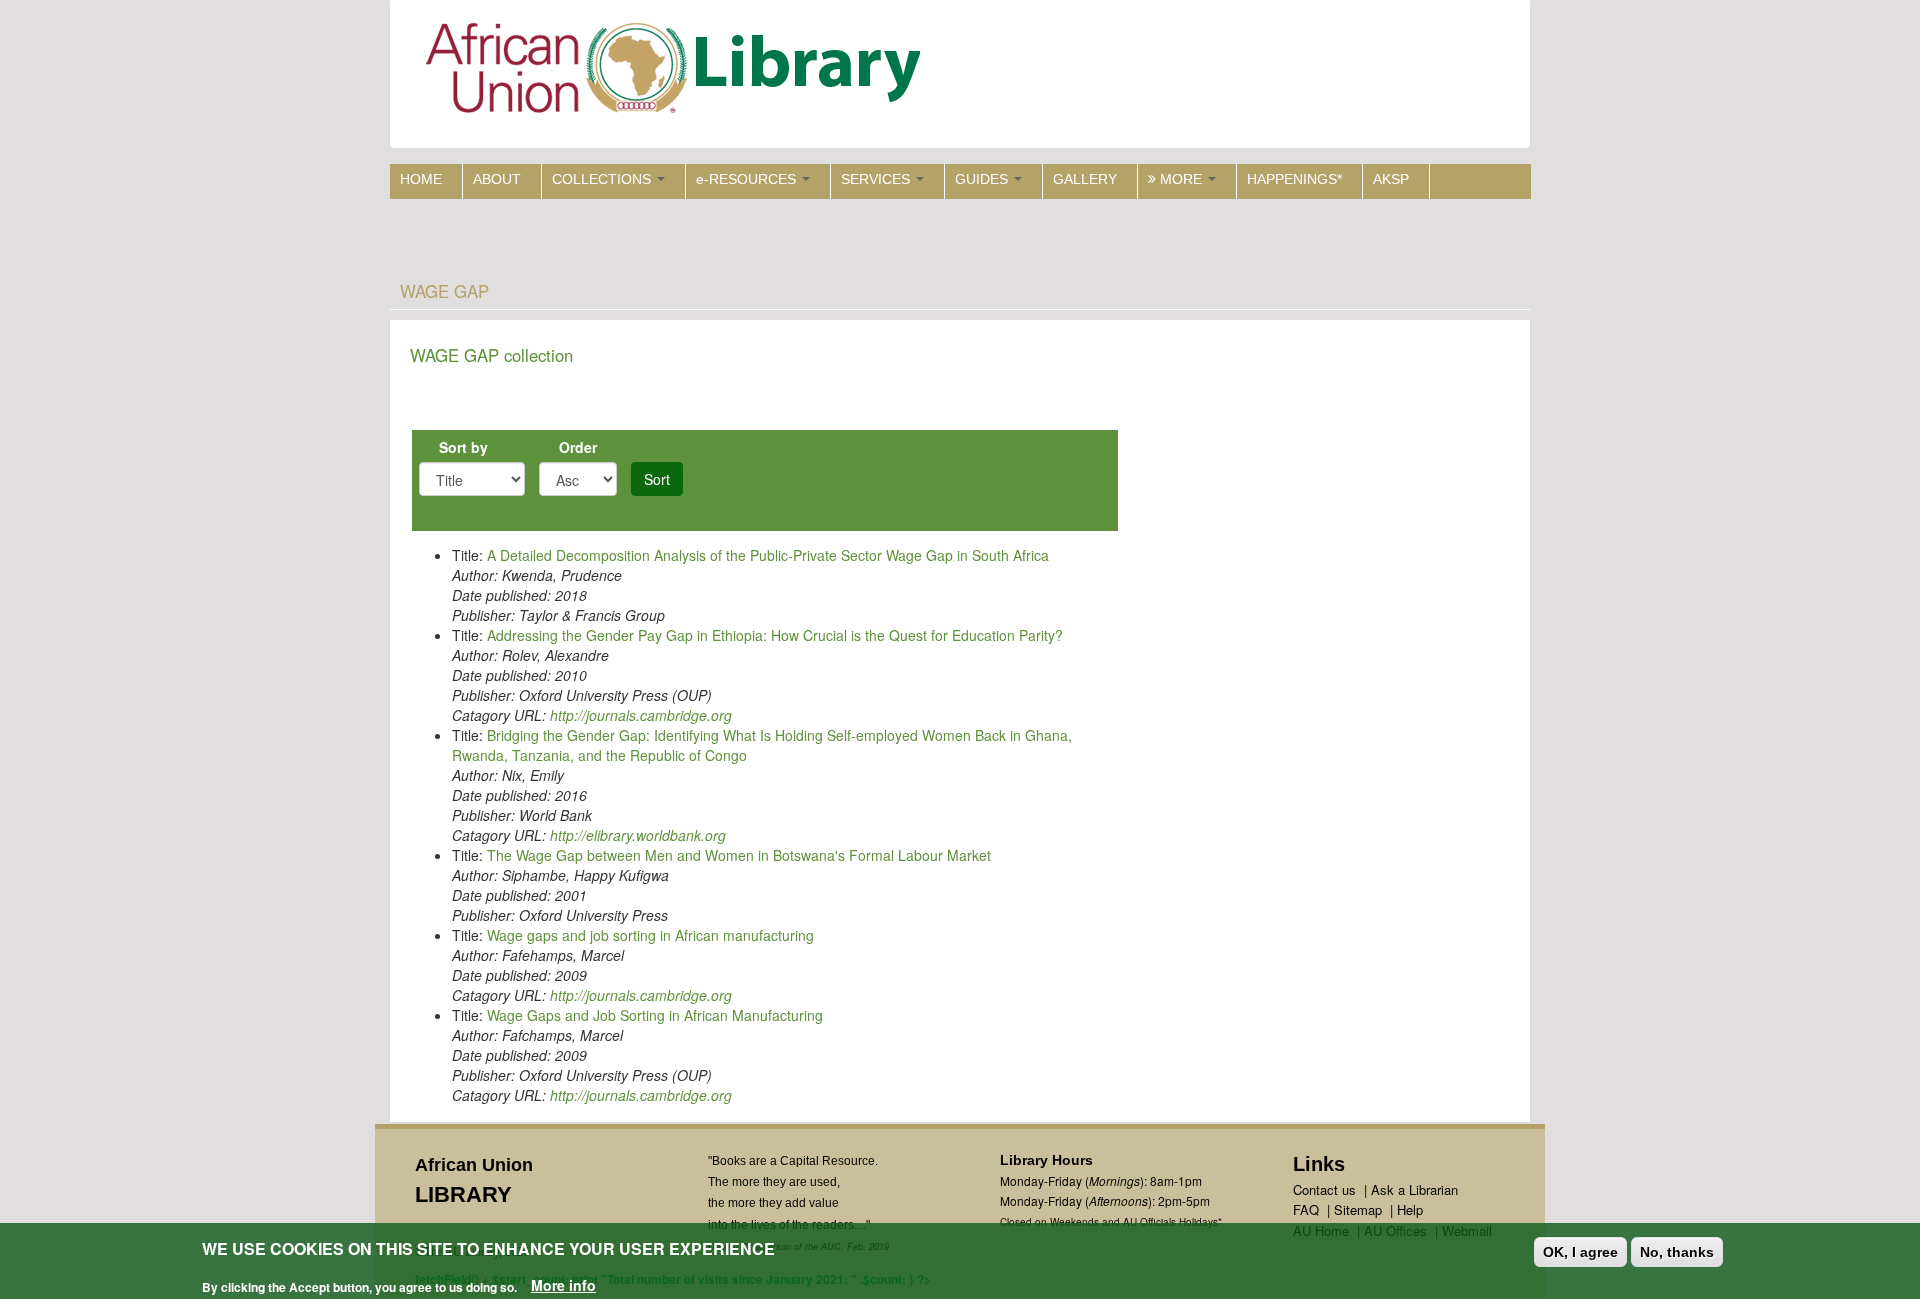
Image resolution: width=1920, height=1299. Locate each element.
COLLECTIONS (603, 179)
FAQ (1306, 1209)
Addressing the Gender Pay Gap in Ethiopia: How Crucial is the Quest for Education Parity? (775, 635)
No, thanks (1677, 1252)
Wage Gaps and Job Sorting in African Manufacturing (655, 1015)
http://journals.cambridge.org (641, 715)
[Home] (677, 72)
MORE (1181, 179)
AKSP (1391, 179)
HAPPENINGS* (1294, 179)
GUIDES (983, 179)
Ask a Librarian (1414, 1189)
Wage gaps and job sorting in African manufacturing (650, 935)
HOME (421, 179)
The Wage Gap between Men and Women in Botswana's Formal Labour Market (739, 855)
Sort (657, 479)
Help (1410, 1209)
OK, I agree (1580, 1252)
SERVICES (877, 179)
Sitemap (1358, 1209)
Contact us (1324, 1189)
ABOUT (497, 179)
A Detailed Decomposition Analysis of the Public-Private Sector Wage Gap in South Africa (768, 555)
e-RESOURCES (748, 179)
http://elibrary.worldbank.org (638, 835)
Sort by (463, 447)
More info (563, 1285)
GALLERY (1085, 179)
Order (578, 447)
